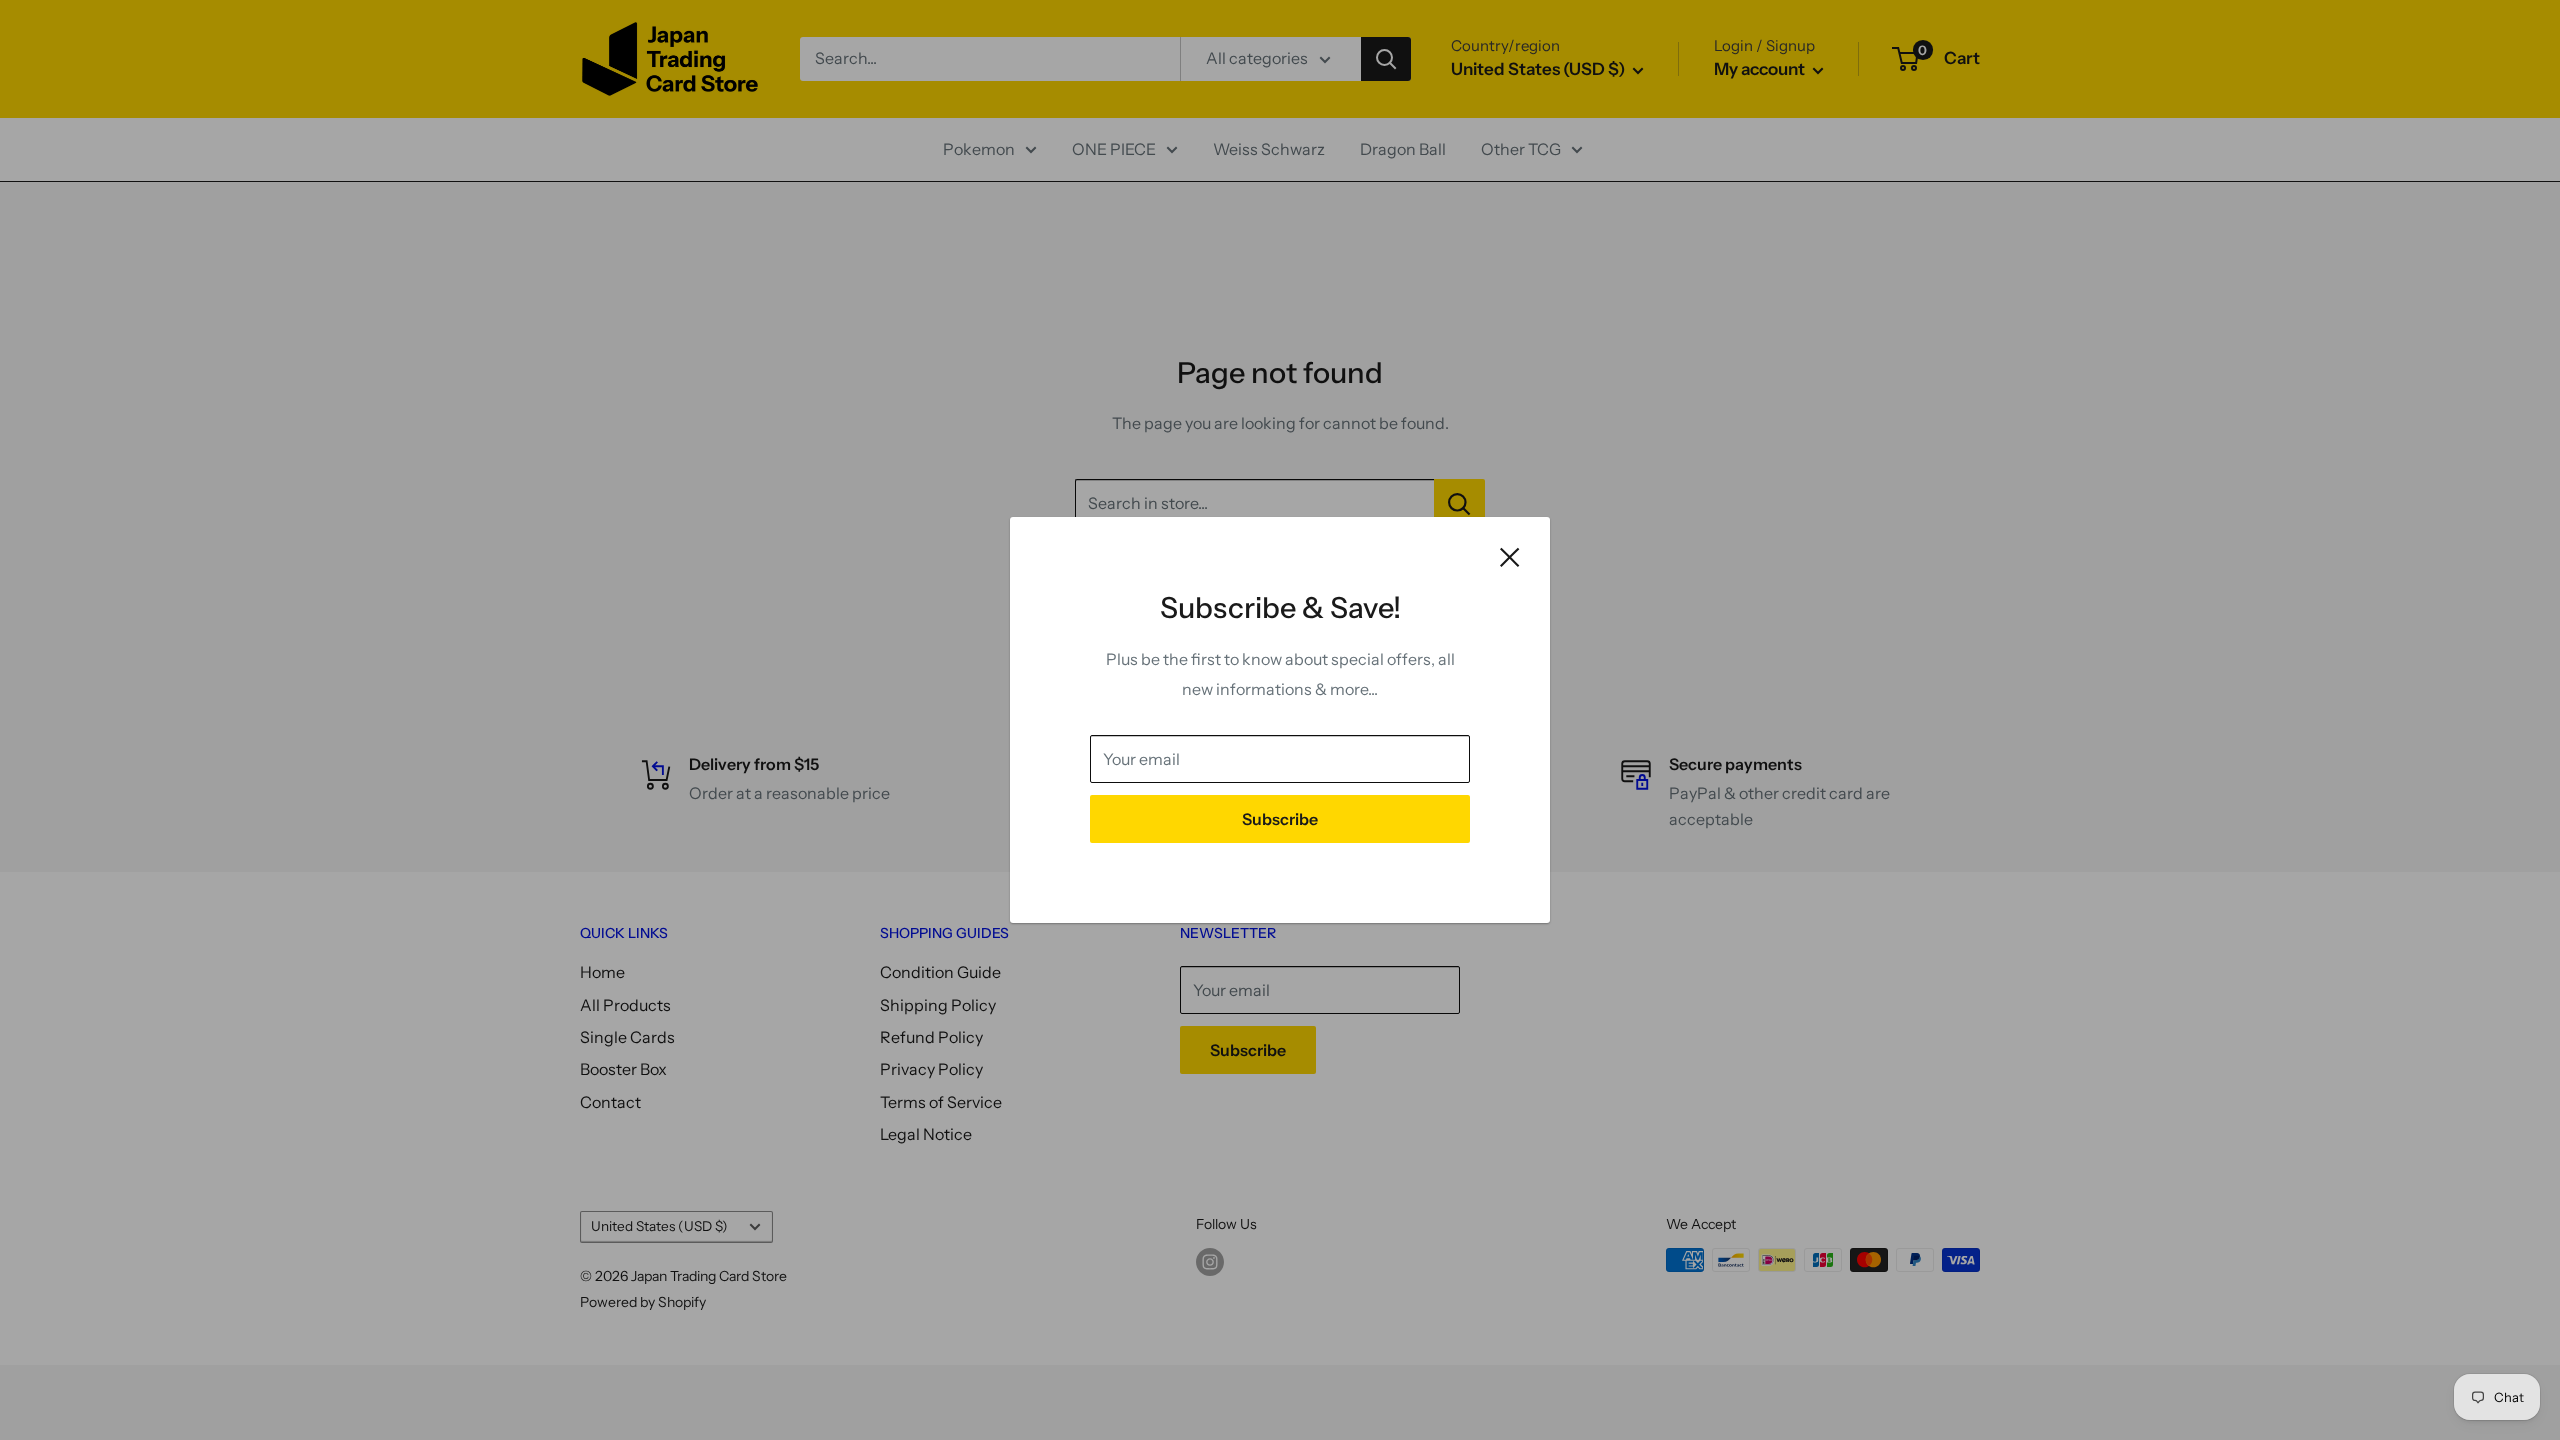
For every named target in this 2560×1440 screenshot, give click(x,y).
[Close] (1510, 556)
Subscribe (1280, 819)
